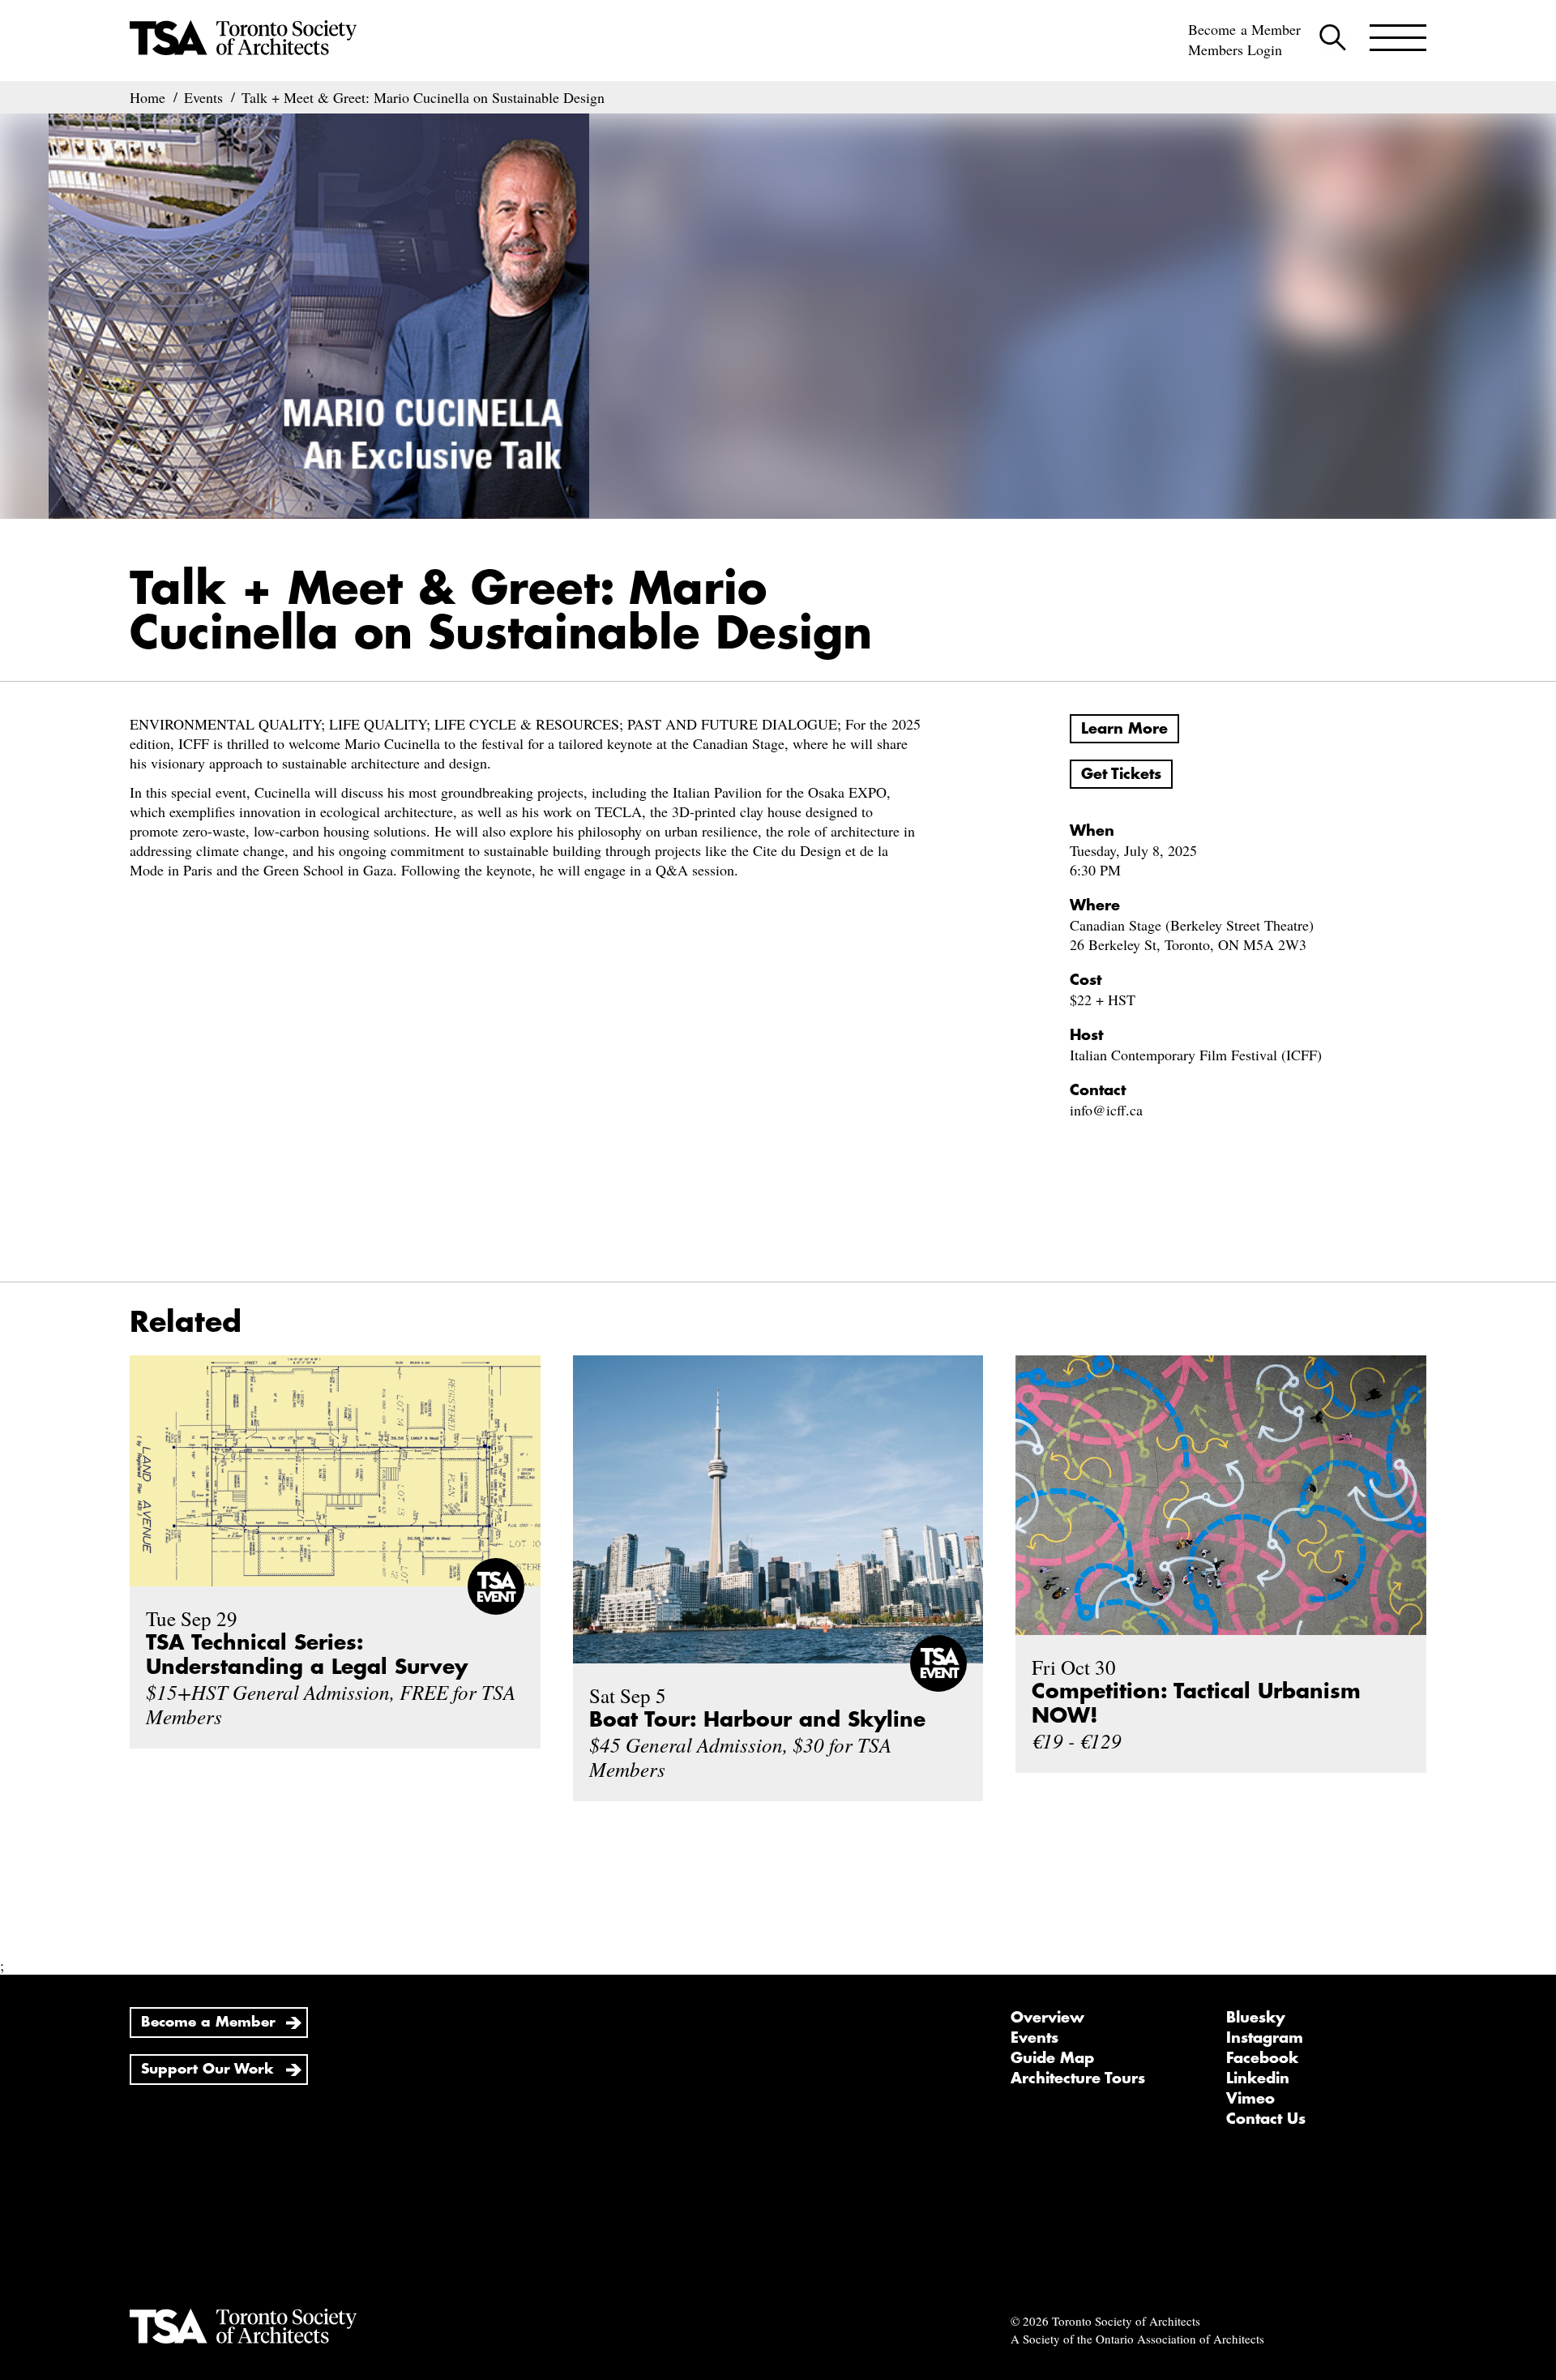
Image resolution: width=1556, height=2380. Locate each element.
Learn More (1124, 729)
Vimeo (1250, 2099)
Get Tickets (1121, 774)
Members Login (1235, 49)
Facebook (1262, 2058)
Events (1034, 2038)
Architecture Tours (1078, 2078)
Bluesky (1256, 2018)
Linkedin (1258, 2078)
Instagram (1265, 2038)
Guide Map (1052, 2058)
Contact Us (1266, 2119)
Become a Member (1244, 29)
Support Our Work (207, 2069)
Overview (1047, 2018)
